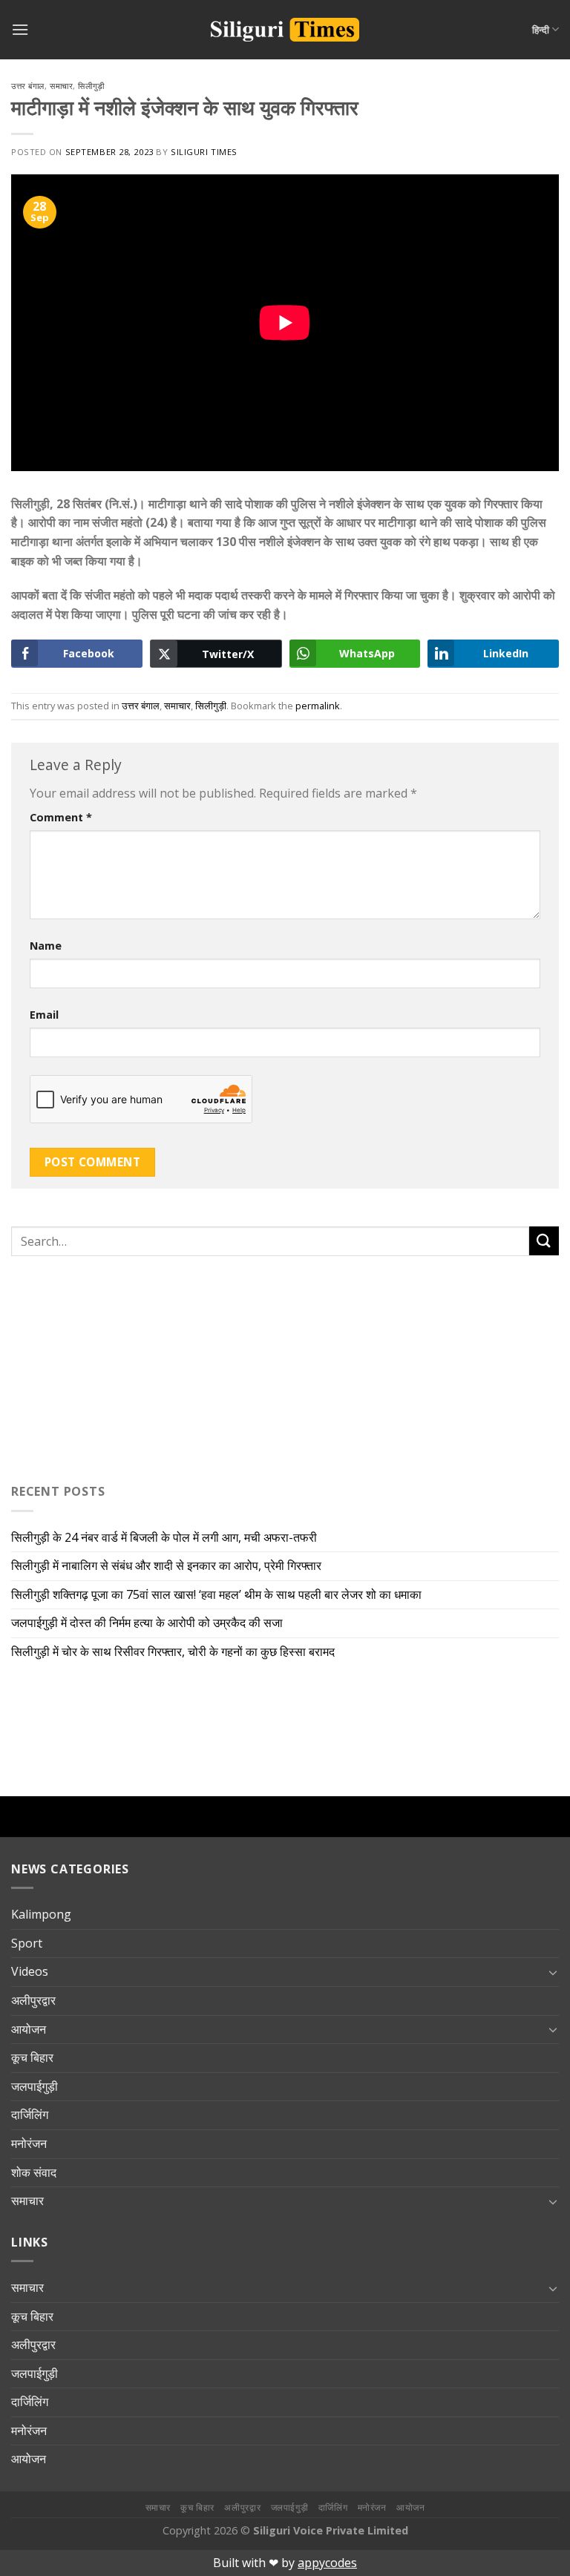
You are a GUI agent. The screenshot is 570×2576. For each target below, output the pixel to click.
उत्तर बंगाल (28, 86)
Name (46, 946)
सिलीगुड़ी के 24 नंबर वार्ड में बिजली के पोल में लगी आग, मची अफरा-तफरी (164, 1537)
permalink (318, 706)
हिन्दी (541, 30)
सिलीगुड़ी (91, 86)
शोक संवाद (34, 2172)
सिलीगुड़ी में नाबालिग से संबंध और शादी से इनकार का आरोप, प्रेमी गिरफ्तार (166, 1565)
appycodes (327, 2563)
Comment (61, 817)
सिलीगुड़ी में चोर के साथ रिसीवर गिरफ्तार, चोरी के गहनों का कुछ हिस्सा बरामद (173, 1652)
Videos (30, 1971)
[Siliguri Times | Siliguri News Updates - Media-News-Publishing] (285, 30)
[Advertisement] (104, 1367)
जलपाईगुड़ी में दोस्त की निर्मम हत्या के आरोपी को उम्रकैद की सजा (147, 1623)
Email (44, 1015)
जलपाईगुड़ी (35, 2086)
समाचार (61, 86)
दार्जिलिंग (30, 2115)
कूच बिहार (32, 2057)
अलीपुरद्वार (33, 2000)
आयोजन (29, 2029)
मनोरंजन (29, 2143)
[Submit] (544, 1241)
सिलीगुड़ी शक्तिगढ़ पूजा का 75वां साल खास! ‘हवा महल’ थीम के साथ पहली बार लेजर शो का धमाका (216, 1594)
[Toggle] (553, 1972)
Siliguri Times (204, 152)
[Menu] (20, 29)
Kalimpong (41, 1914)
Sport (27, 1943)
